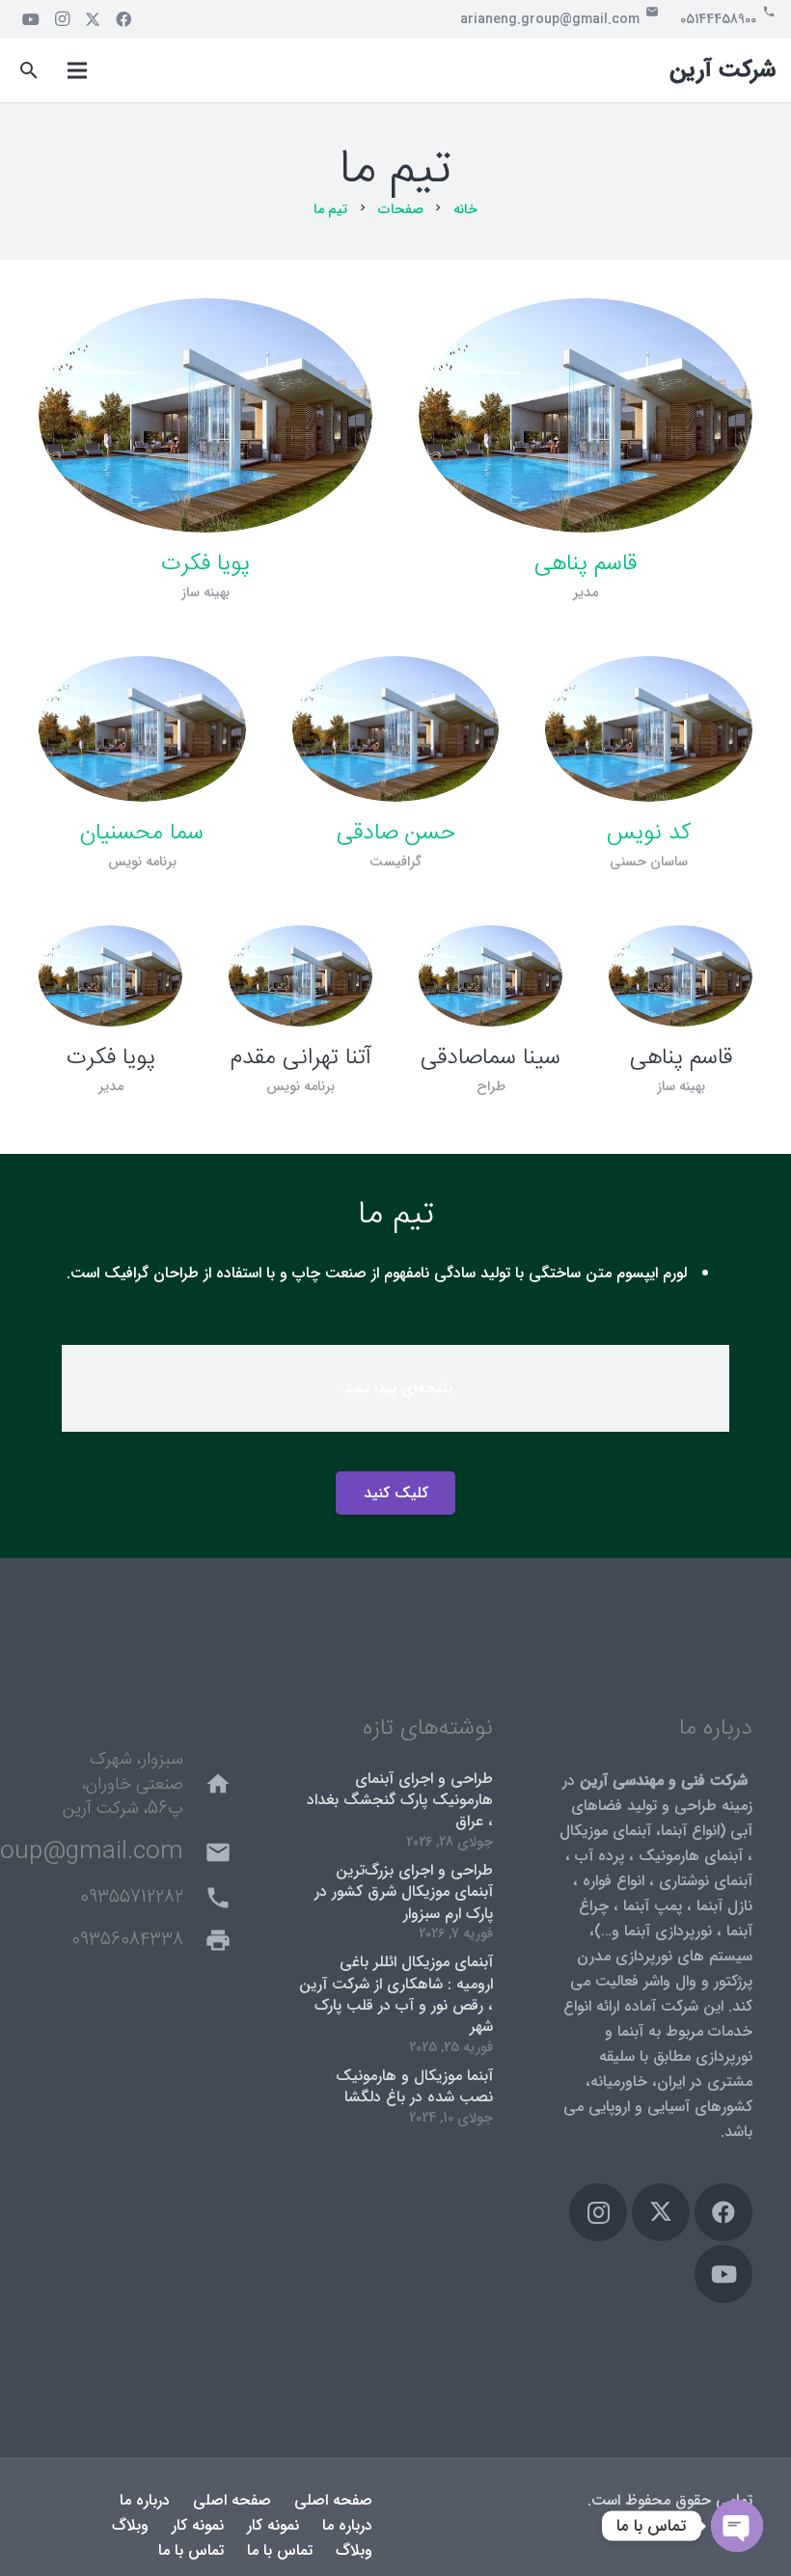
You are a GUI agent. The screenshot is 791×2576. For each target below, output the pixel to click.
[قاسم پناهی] (586, 415)
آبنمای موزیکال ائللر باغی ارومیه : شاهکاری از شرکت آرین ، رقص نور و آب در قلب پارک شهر (396, 1994)
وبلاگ (130, 2525)
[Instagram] (62, 19)
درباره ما (145, 2500)
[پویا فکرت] (205, 415)
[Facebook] (123, 19)
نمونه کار (273, 2525)
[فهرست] (77, 70)
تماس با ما (280, 2550)
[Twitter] (93, 19)
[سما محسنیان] (142, 729)
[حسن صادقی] (396, 729)
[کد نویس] (649, 729)
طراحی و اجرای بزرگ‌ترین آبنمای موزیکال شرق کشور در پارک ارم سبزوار (404, 1892)
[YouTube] (31, 19)
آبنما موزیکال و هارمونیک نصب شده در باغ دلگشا (414, 2086)
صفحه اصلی (333, 2500)
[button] (29, 71)
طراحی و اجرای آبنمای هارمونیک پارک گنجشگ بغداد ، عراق (400, 1800)
